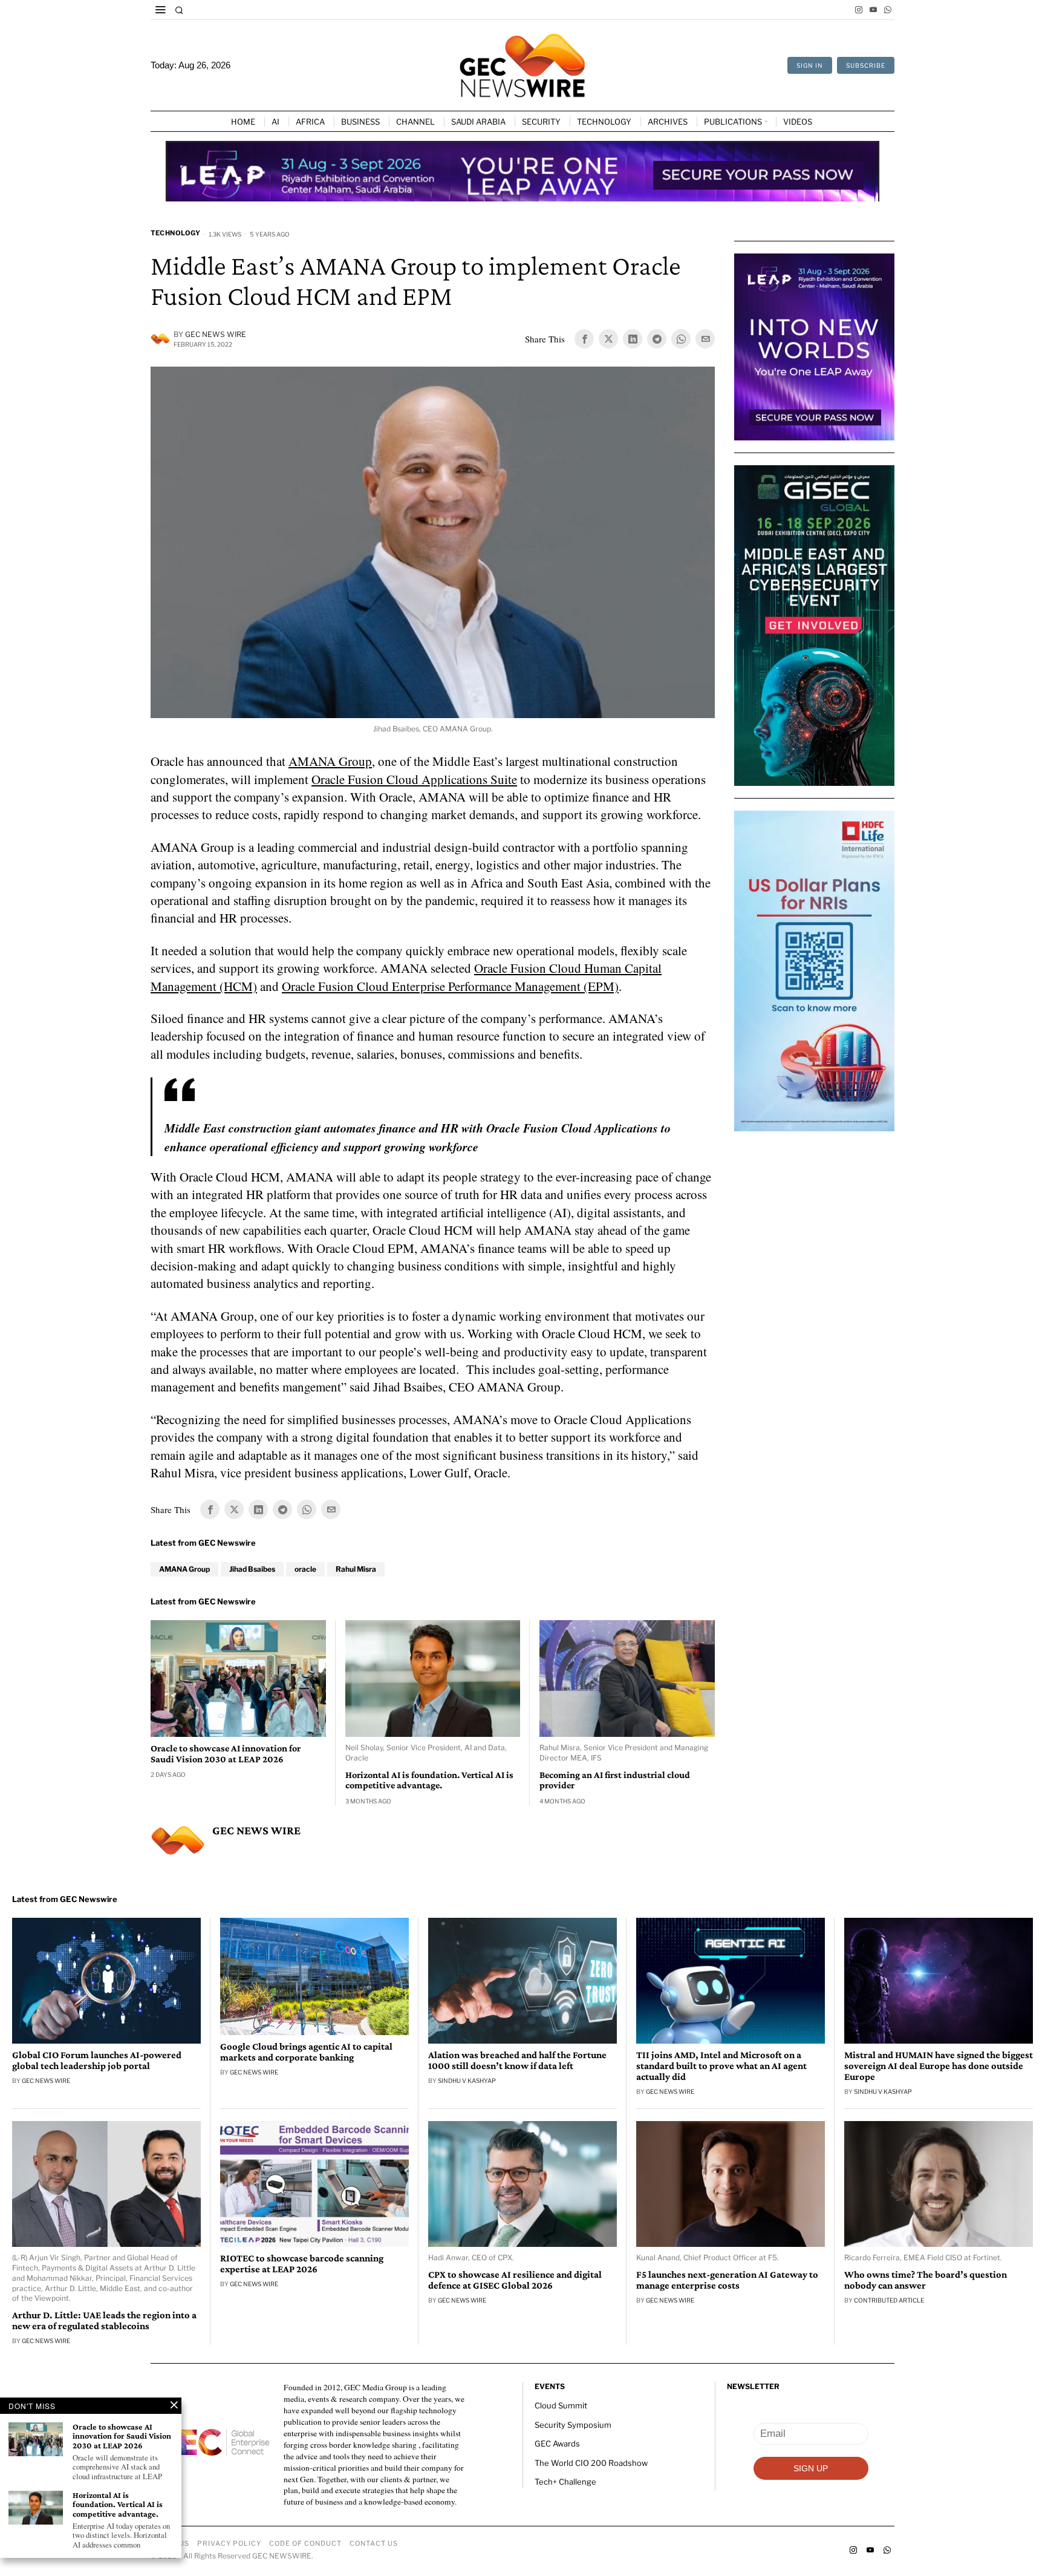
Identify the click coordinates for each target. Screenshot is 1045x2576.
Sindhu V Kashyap (467, 2081)
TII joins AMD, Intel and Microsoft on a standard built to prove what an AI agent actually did (721, 2066)
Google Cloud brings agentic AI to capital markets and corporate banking (306, 2052)
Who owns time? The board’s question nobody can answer (926, 2280)
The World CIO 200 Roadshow (591, 2463)
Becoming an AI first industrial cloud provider (615, 1780)
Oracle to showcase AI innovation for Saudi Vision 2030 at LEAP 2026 (226, 1754)
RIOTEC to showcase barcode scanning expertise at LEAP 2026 (302, 2264)
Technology (175, 233)
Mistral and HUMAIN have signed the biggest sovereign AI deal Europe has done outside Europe (939, 2066)
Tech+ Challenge (565, 2482)
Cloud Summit (561, 2405)
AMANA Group (330, 761)
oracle (305, 1569)
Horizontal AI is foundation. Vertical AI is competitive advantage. (429, 1780)
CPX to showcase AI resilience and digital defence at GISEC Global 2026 (515, 2280)
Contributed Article (889, 2300)
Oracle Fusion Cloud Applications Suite (414, 779)
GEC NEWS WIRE (216, 334)
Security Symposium (573, 2425)
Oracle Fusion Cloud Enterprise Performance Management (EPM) (450, 986)
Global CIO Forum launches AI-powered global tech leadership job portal (97, 2061)
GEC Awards (557, 2444)
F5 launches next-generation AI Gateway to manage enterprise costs (727, 2280)
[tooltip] (859, 10)
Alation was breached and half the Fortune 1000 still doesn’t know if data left (517, 2061)
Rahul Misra (356, 1569)
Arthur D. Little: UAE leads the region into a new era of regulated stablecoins (104, 2321)
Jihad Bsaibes (252, 1569)
